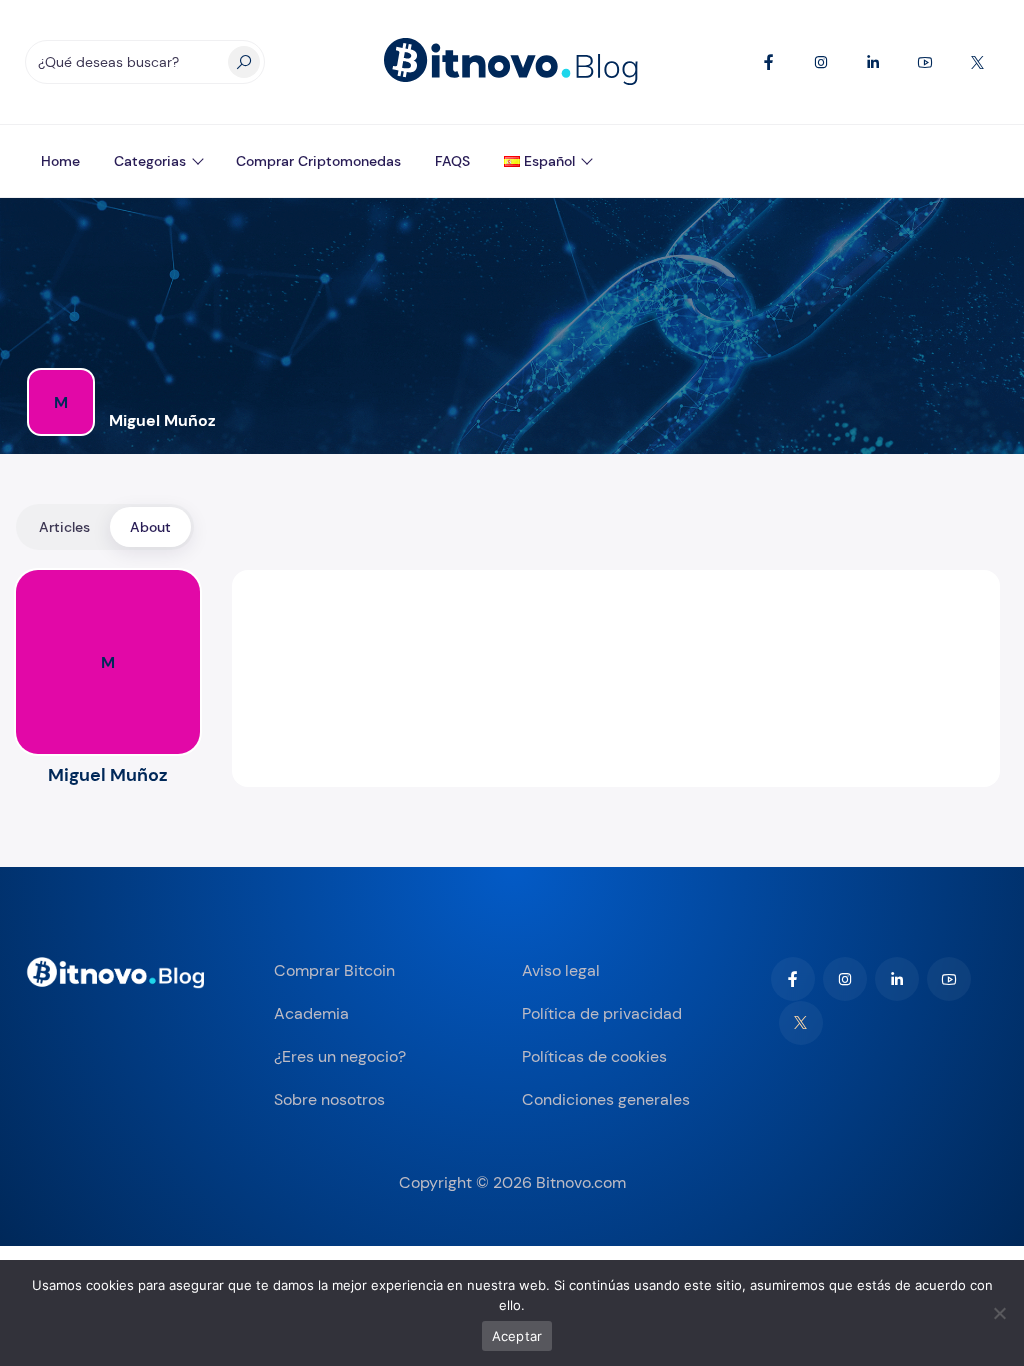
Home (60, 161)
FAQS (452, 161)
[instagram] (845, 979)
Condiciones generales (606, 1099)
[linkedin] (897, 979)
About (150, 527)
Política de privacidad (602, 1013)
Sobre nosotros (329, 1099)
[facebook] (793, 979)
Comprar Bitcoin (334, 970)
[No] (999, 1313)
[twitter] (801, 1023)
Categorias (150, 161)
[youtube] (949, 979)
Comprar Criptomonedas (318, 161)
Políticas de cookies (594, 1056)
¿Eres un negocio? (340, 1056)
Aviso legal (561, 970)
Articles (64, 527)
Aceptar (517, 1336)
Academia (311, 1013)
